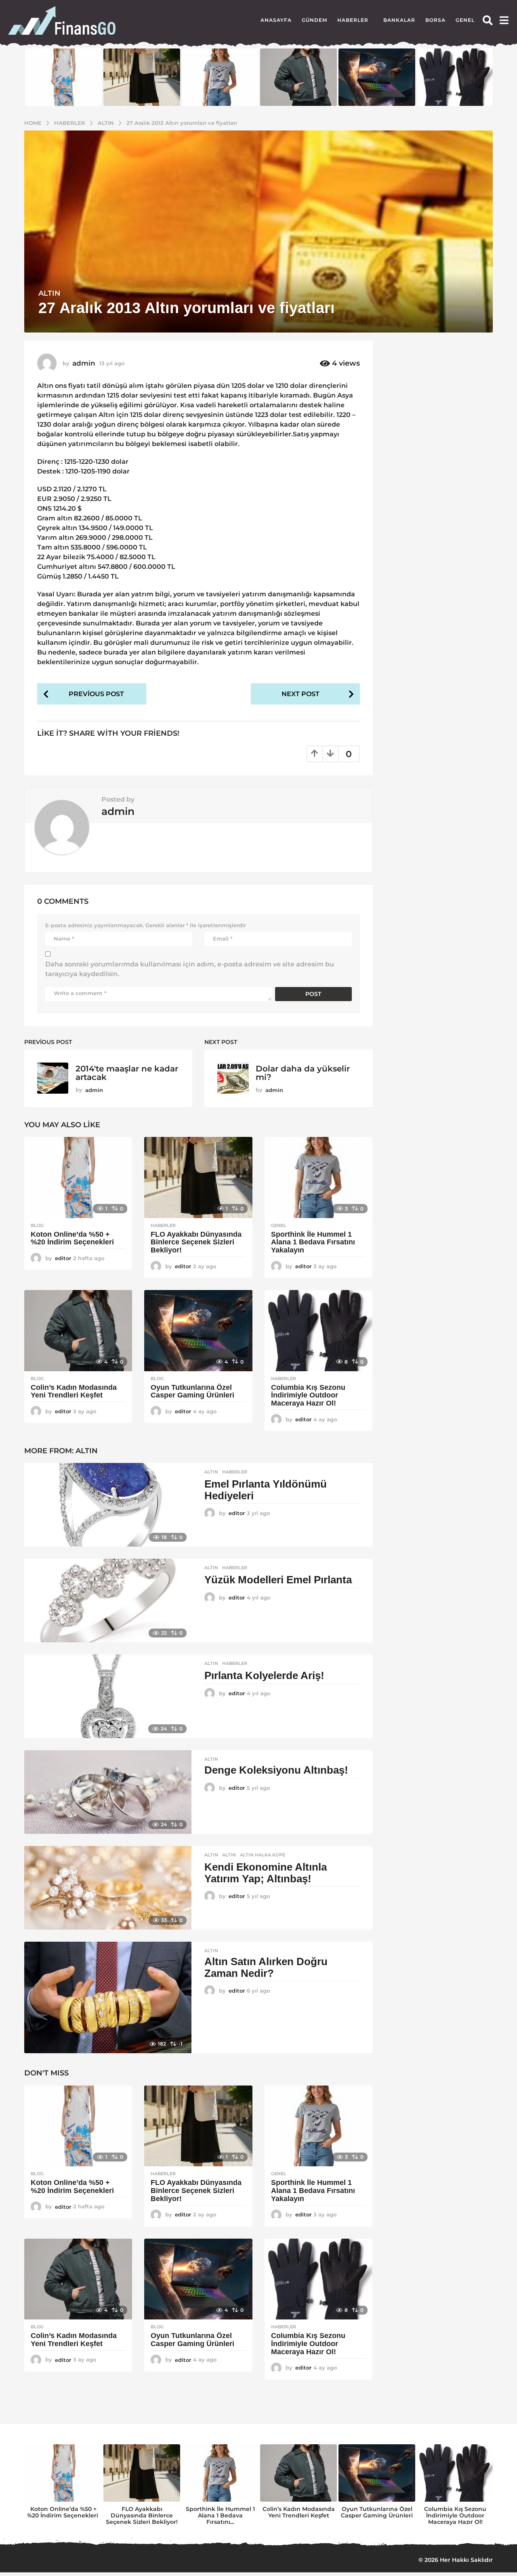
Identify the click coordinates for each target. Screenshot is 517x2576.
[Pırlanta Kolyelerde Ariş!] (108, 1696)
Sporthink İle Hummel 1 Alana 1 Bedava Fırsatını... (220, 2515)
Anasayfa (276, 20)
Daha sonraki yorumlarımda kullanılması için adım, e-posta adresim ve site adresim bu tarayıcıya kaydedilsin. (190, 969)
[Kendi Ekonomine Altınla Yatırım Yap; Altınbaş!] (108, 1888)
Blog (37, 1225)
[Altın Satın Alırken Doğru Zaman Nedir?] (108, 1997)
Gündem (314, 20)
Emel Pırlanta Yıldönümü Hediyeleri (266, 1490)
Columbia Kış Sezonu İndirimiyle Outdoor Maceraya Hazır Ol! (308, 1395)
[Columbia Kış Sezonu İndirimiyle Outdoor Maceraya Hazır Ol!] (318, 1331)
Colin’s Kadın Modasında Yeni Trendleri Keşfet (74, 1391)
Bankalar (399, 20)
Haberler (353, 20)
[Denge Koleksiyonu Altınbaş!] (108, 1792)
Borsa (435, 20)
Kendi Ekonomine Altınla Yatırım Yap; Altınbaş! (266, 1873)
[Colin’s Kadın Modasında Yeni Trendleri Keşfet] (78, 1331)
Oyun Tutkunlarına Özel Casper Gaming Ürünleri (192, 1391)
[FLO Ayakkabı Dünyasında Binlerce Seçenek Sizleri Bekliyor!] (198, 1178)
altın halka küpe (263, 1855)
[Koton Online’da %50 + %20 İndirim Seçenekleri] (78, 1178)
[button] (488, 20)
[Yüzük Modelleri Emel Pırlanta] (108, 1601)
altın (229, 1855)
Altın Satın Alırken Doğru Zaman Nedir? (266, 1967)
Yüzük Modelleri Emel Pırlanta (278, 1580)
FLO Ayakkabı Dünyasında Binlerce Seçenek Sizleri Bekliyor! (196, 1242)
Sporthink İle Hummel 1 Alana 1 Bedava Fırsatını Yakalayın (313, 1242)
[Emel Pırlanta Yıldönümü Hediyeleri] (108, 1505)
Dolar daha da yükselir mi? (303, 1073)
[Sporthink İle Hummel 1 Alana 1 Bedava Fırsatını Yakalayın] (318, 1178)
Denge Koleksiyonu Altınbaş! (276, 1770)
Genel (465, 20)
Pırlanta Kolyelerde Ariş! (264, 1675)
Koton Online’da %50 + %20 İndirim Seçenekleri (73, 1238)
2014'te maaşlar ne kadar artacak (127, 1073)
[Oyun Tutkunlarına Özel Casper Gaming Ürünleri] (198, 1331)
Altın (49, 293)
